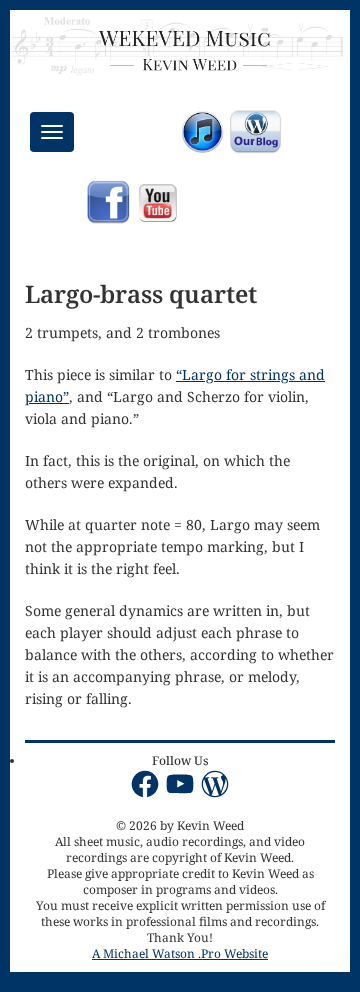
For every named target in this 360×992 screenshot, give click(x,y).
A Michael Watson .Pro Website (180, 953)
